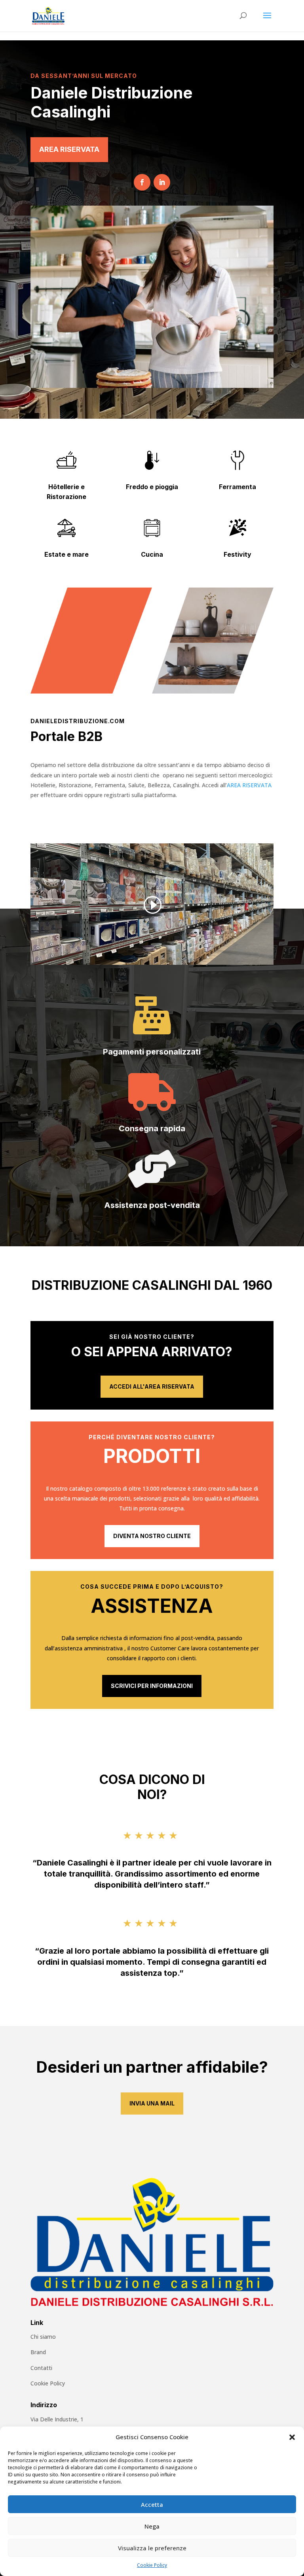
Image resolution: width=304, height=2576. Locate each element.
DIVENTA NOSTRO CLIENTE (152, 1536)
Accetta (152, 2504)
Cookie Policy (152, 2565)
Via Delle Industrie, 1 (57, 2419)
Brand (38, 2352)
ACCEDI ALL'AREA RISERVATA (152, 1386)
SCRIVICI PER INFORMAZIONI (152, 1686)
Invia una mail (152, 2103)
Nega (152, 2526)
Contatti (41, 2368)
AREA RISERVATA (69, 149)
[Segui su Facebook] (142, 182)
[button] (292, 2437)
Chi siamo (43, 2337)
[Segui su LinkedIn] (162, 182)
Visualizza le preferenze (152, 2548)
